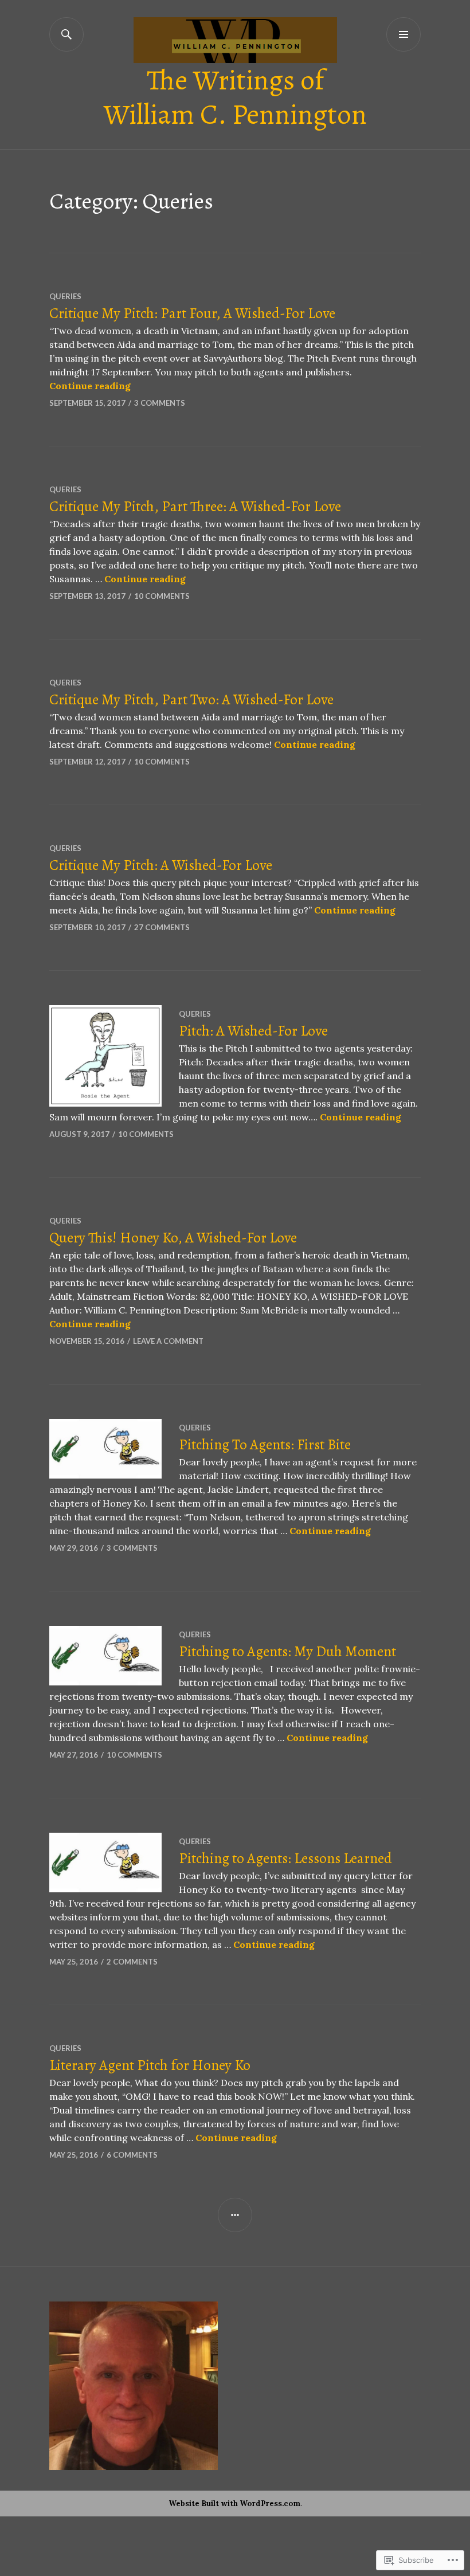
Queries (65, 296)
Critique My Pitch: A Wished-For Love (161, 865)
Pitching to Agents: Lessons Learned (285, 1859)
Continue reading (90, 386)
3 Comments (160, 403)
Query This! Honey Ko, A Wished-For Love (173, 1238)
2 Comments (132, 1962)
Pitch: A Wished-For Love (253, 1031)
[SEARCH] (66, 34)
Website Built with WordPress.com (234, 2504)
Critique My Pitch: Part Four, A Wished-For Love (192, 313)
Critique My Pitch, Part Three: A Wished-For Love (195, 507)
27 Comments (162, 927)
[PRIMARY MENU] (404, 34)
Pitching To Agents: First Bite (265, 1445)
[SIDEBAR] (235, 2215)
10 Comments (162, 596)
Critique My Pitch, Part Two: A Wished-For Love (191, 700)
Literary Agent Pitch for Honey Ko (150, 2065)
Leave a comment (168, 1341)
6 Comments (132, 2155)
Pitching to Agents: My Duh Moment (287, 1652)
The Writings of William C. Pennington (235, 97)
